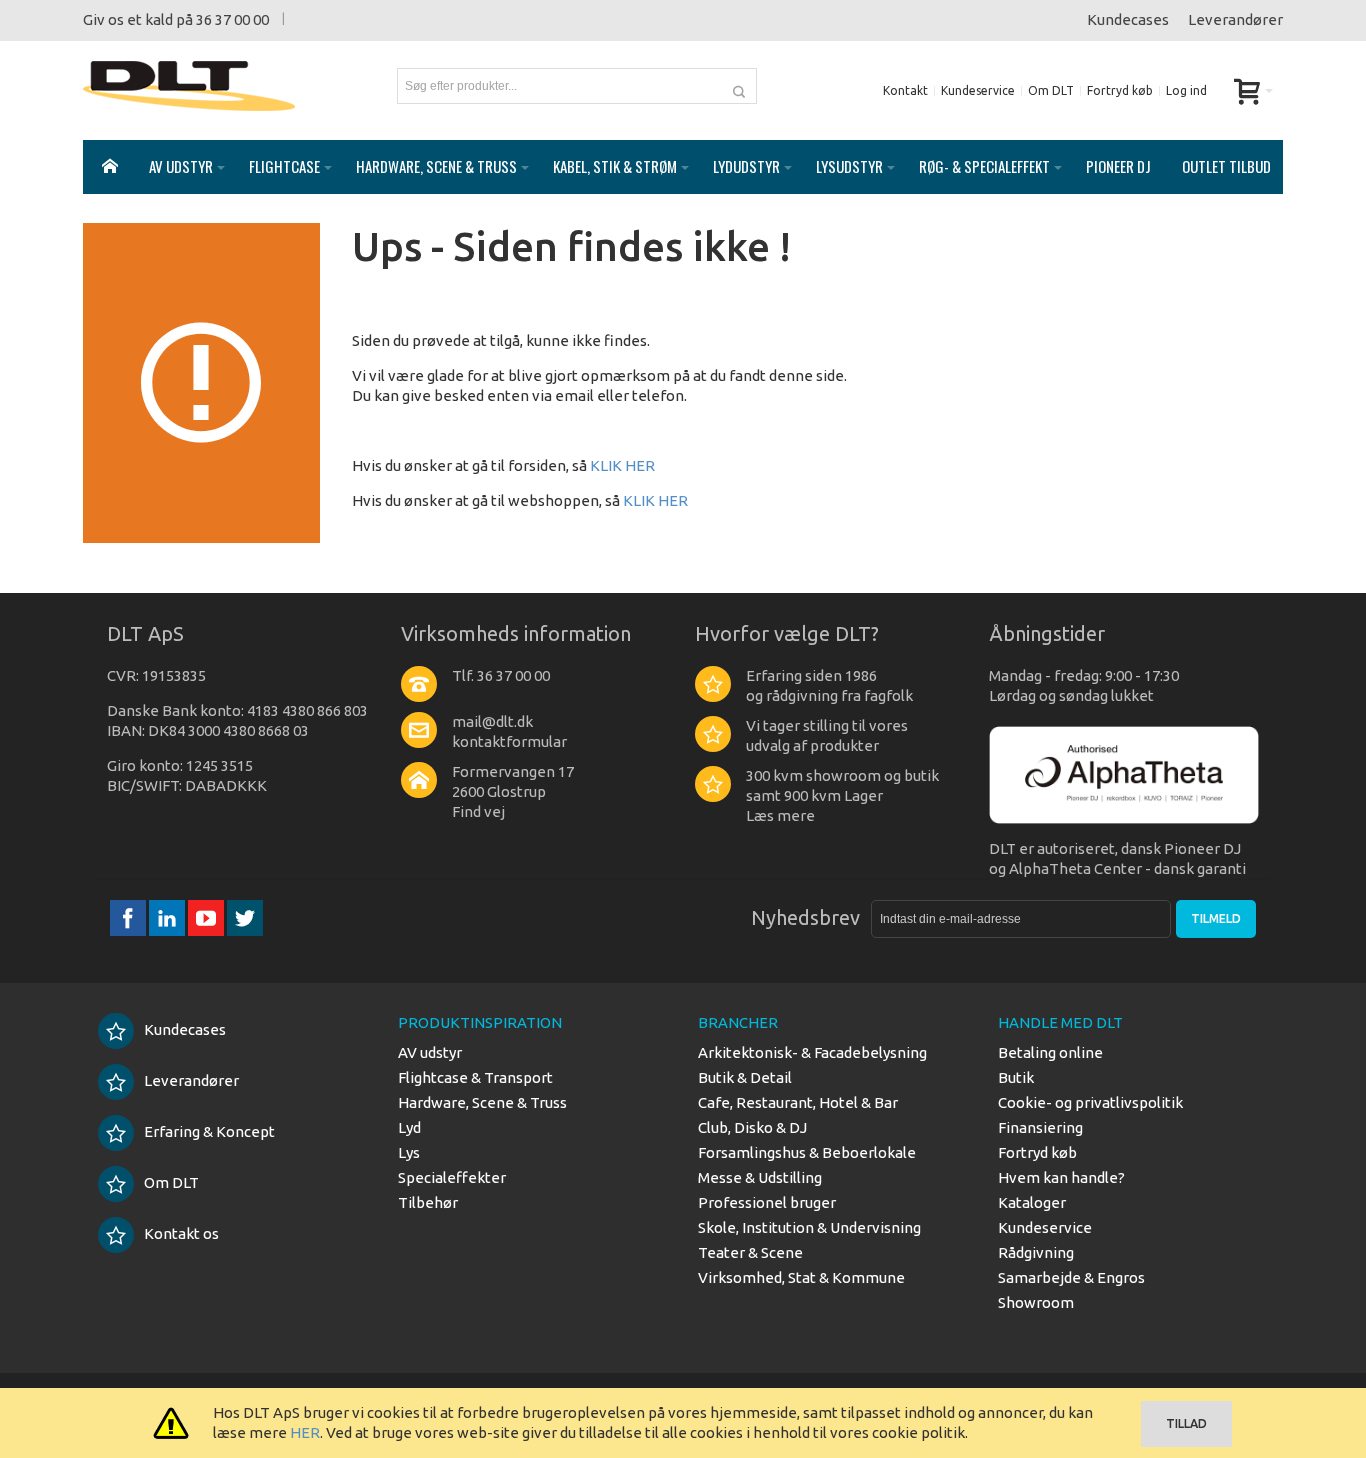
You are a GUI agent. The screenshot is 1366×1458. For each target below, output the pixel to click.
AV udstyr (430, 1052)
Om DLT (1051, 90)
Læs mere (780, 815)
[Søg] (739, 86)
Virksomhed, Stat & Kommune (801, 1277)
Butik (1016, 1077)
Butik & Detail (745, 1077)
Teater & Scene (750, 1252)
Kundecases (1128, 19)
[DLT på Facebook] (129, 917)
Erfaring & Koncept (209, 1131)
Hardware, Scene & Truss (482, 1102)
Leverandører (1235, 19)
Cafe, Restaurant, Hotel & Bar (798, 1102)
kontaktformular (509, 741)
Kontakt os (181, 1233)
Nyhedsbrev (805, 917)
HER (305, 1432)
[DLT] (189, 86)
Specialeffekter (452, 1177)
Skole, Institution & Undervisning (809, 1227)
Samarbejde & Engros (1071, 1277)
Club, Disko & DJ (752, 1127)
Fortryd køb (1120, 90)
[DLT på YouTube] (207, 917)
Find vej (478, 811)
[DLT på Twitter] (245, 917)
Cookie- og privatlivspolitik (1090, 1102)
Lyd (409, 1127)
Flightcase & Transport (475, 1077)
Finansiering (1040, 1127)
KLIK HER (622, 465)
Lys (409, 1152)
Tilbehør (428, 1202)
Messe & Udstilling (760, 1177)
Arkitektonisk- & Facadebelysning (812, 1052)
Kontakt (905, 90)
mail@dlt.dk (492, 721)
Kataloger (1032, 1202)
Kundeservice (978, 90)
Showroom (1036, 1302)
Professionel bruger (767, 1202)
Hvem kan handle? (1061, 1177)
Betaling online (1050, 1052)
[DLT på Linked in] (168, 917)
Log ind (1186, 90)
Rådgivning (1036, 1252)
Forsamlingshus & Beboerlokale (807, 1152)
